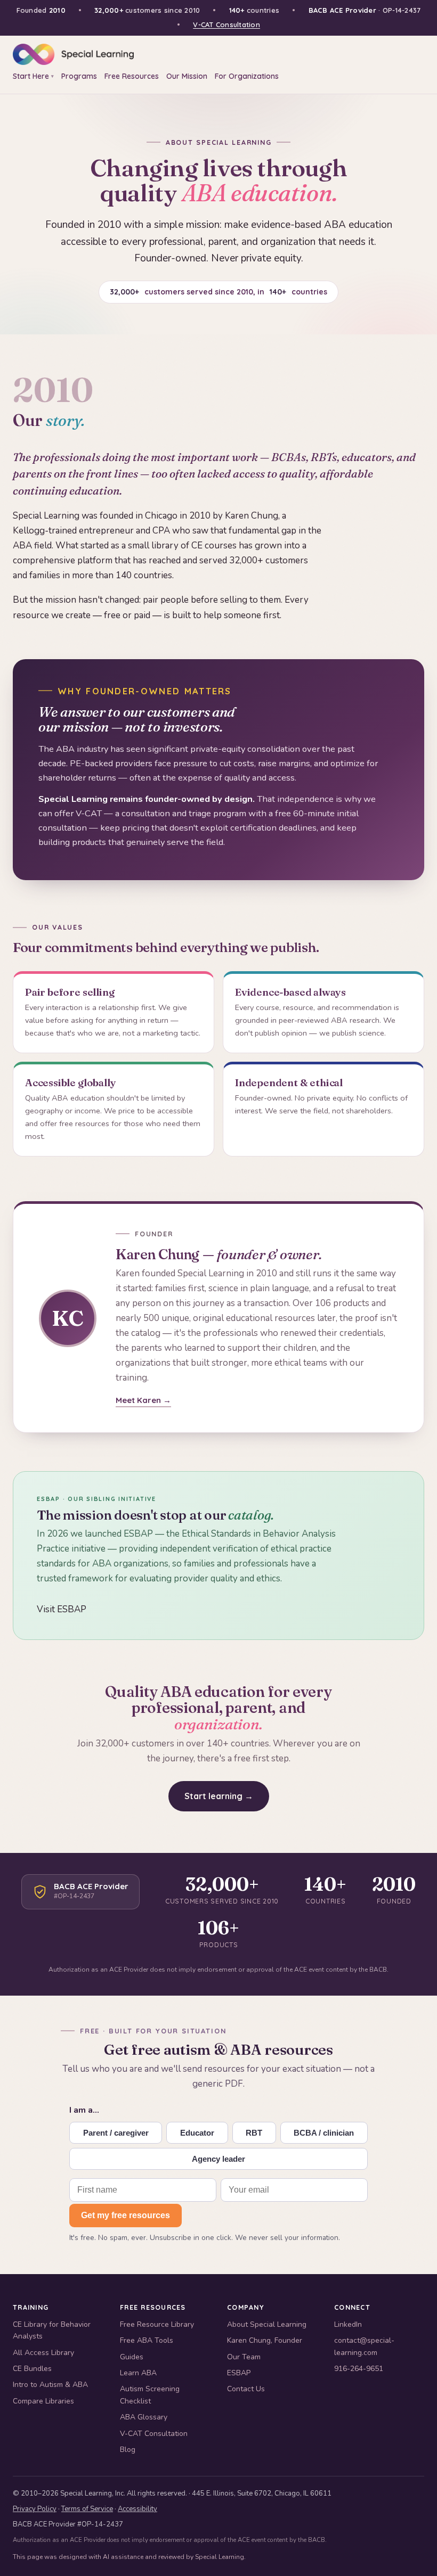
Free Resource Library (157, 2324)
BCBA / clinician (324, 2133)
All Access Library (43, 2353)
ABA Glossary (144, 2417)
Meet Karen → (143, 1400)
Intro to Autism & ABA (50, 2385)
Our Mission (187, 76)
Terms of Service (87, 2509)
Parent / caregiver (116, 2133)
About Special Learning (267, 2324)
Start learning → (219, 1796)
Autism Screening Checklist (150, 2395)
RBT (254, 2133)
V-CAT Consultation (226, 24)
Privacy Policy (35, 2509)
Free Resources (132, 76)
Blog (128, 2450)
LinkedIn (348, 2324)
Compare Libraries (43, 2401)
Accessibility (137, 2509)
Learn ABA (138, 2373)
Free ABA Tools (147, 2340)
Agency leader (218, 2159)
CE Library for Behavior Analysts (52, 2330)
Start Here (33, 76)
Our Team (244, 2357)
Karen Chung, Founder (265, 2340)
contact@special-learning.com (364, 2346)
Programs (79, 76)
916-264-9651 (359, 2369)
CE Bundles (32, 2369)
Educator (197, 2133)
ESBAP (239, 2373)
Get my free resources (126, 2215)
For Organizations (247, 76)
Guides (132, 2357)
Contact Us (246, 2389)
